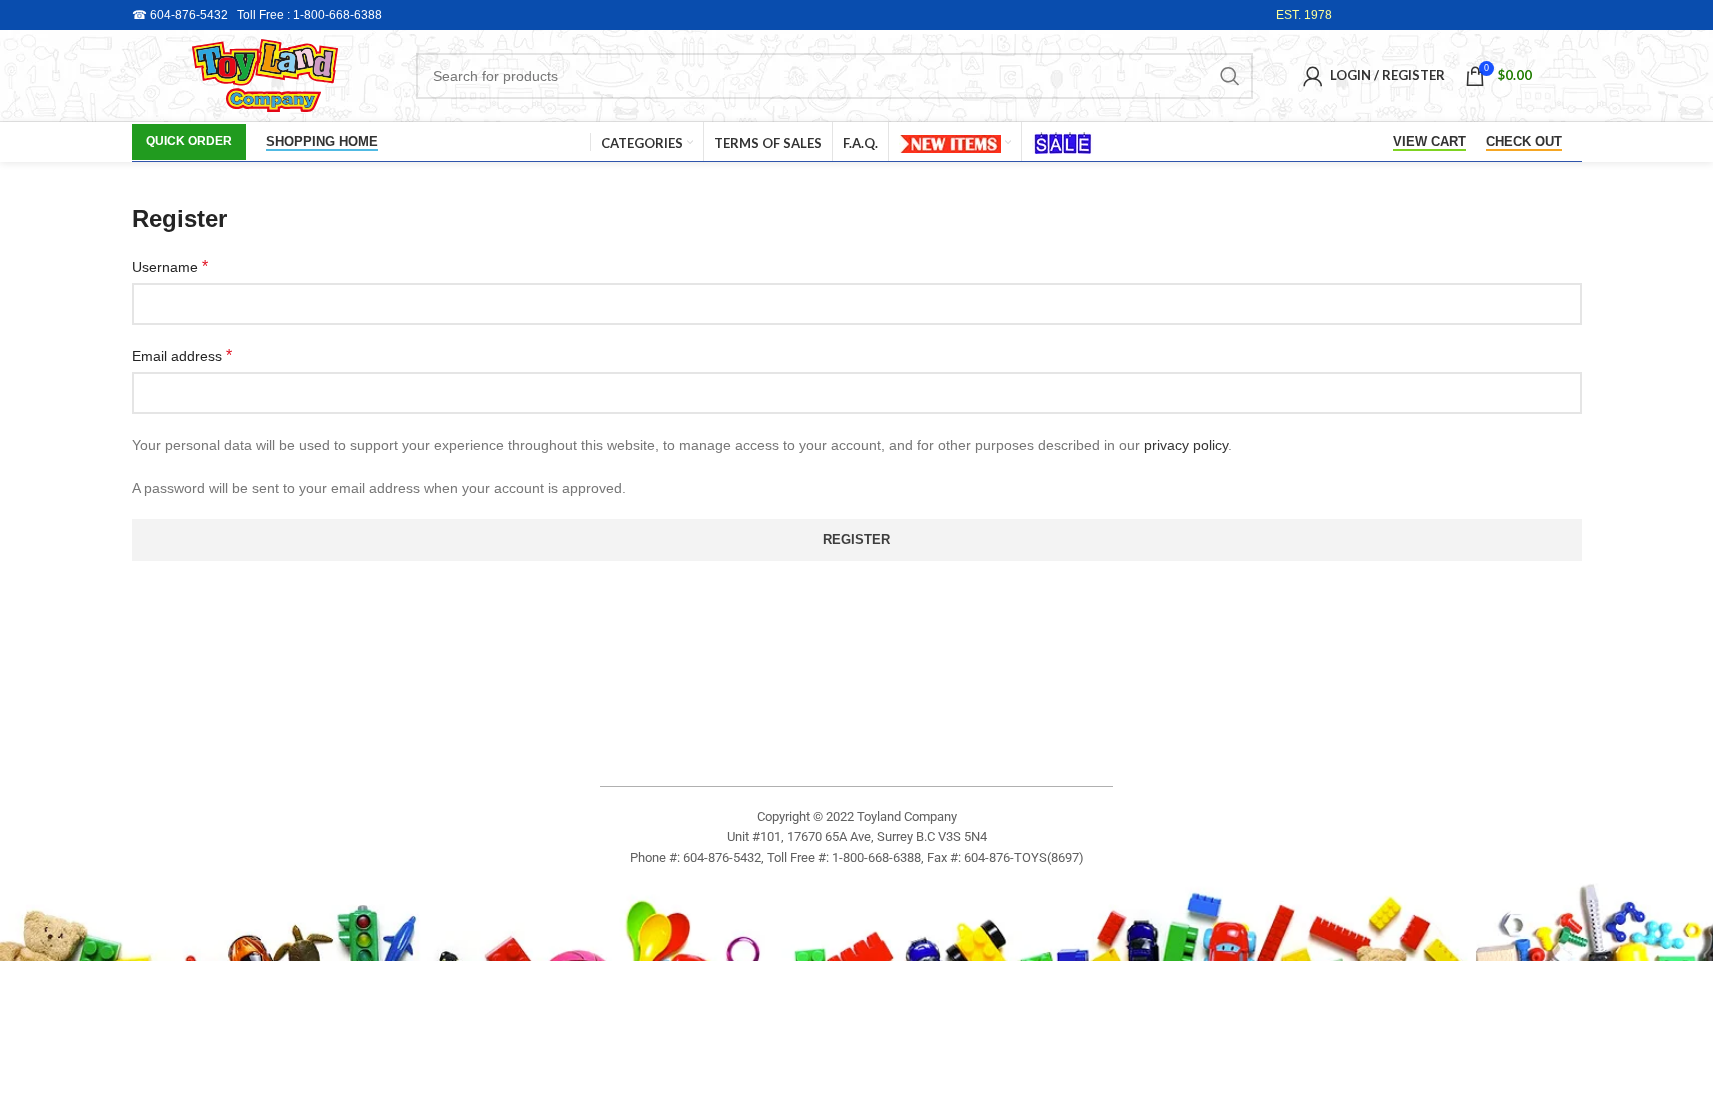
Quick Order (189, 141)
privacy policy (1186, 445)
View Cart (1429, 141)
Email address (182, 355)
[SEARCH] (1230, 76)
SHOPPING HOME (322, 141)
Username (170, 266)
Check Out (1524, 141)
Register (856, 539)
